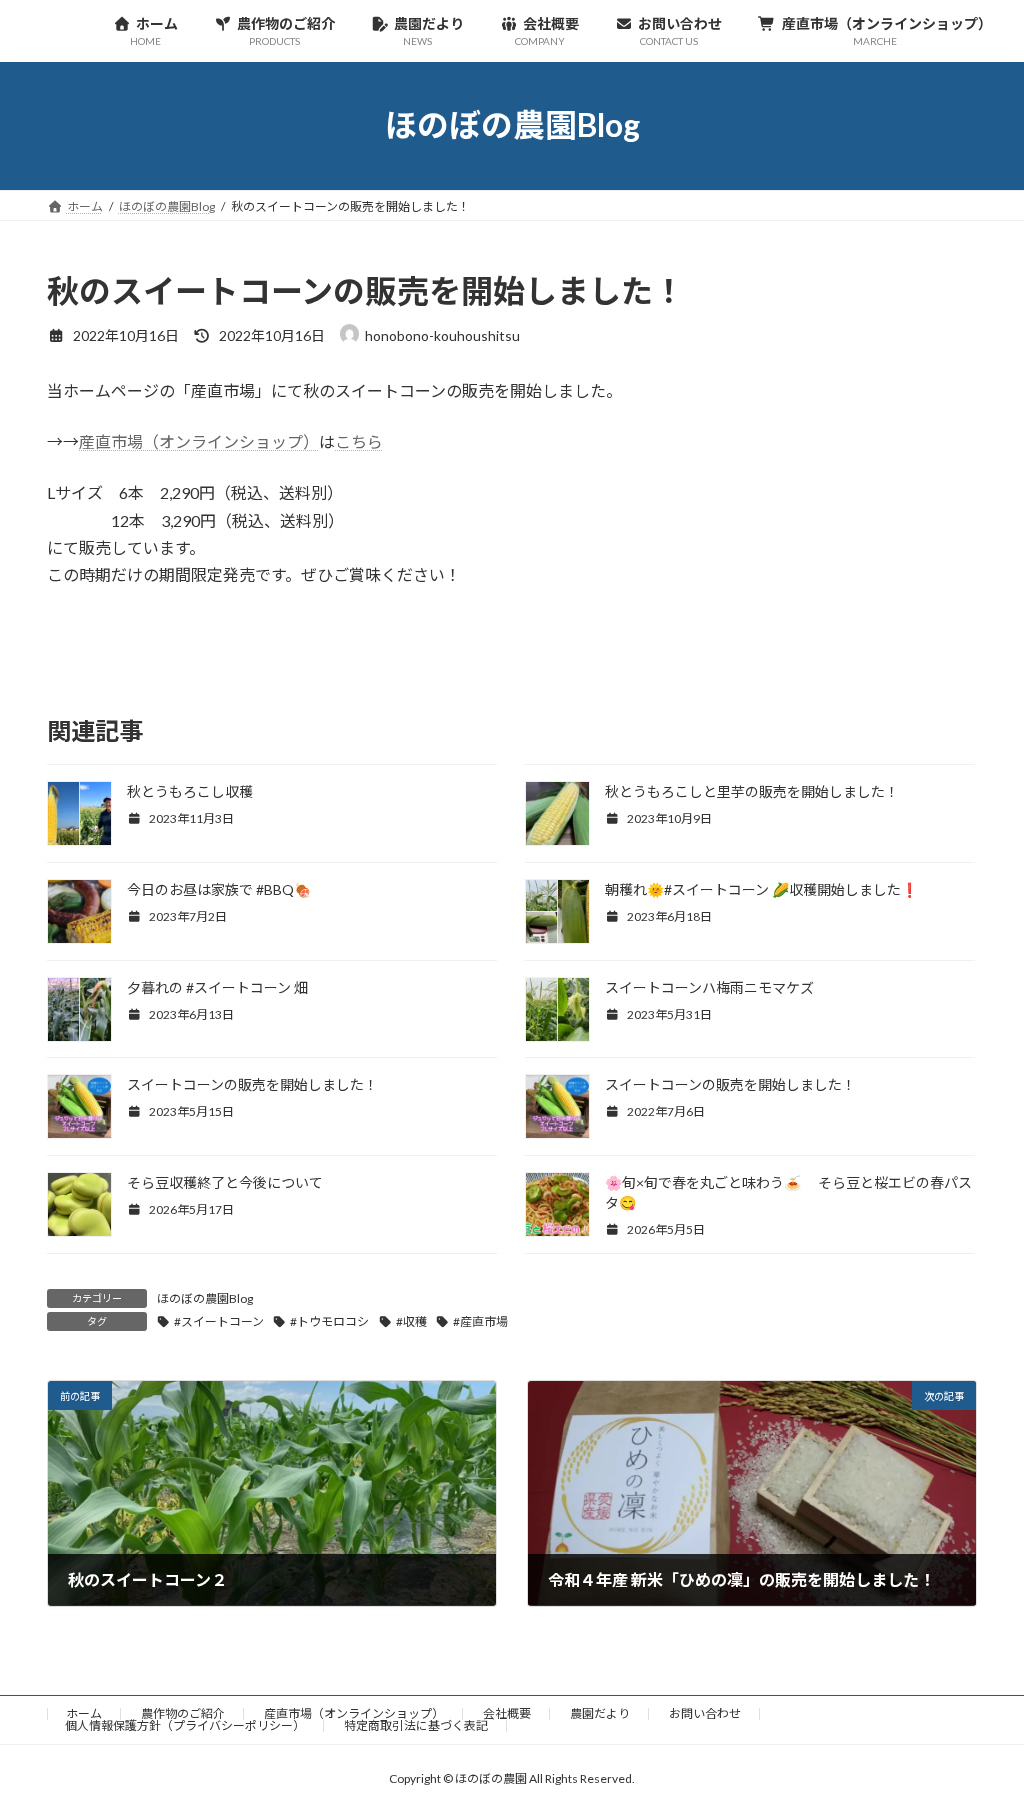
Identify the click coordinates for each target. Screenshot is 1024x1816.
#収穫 (411, 1321)
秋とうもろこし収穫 (190, 791)
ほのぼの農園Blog (205, 1298)
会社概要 (507, 1713)
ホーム (84, 1713)
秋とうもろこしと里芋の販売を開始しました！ (752, 791)
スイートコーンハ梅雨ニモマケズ (709, 987)
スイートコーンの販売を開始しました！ (252, 1084)
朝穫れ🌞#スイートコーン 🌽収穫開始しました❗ (761, 889)
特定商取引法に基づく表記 (416, 1725)
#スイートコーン (219, 1321)
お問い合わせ (705, 1713)
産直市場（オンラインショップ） (199, 441)
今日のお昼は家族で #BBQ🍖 (219, 889)
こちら (359, 441)
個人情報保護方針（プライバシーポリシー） (185, 1725)
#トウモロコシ (329, 1321)
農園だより (600, 1713)
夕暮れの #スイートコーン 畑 (217, 987)
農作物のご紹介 (183, 1713)
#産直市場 (480, 1321)
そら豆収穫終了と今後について (225, 1182)
